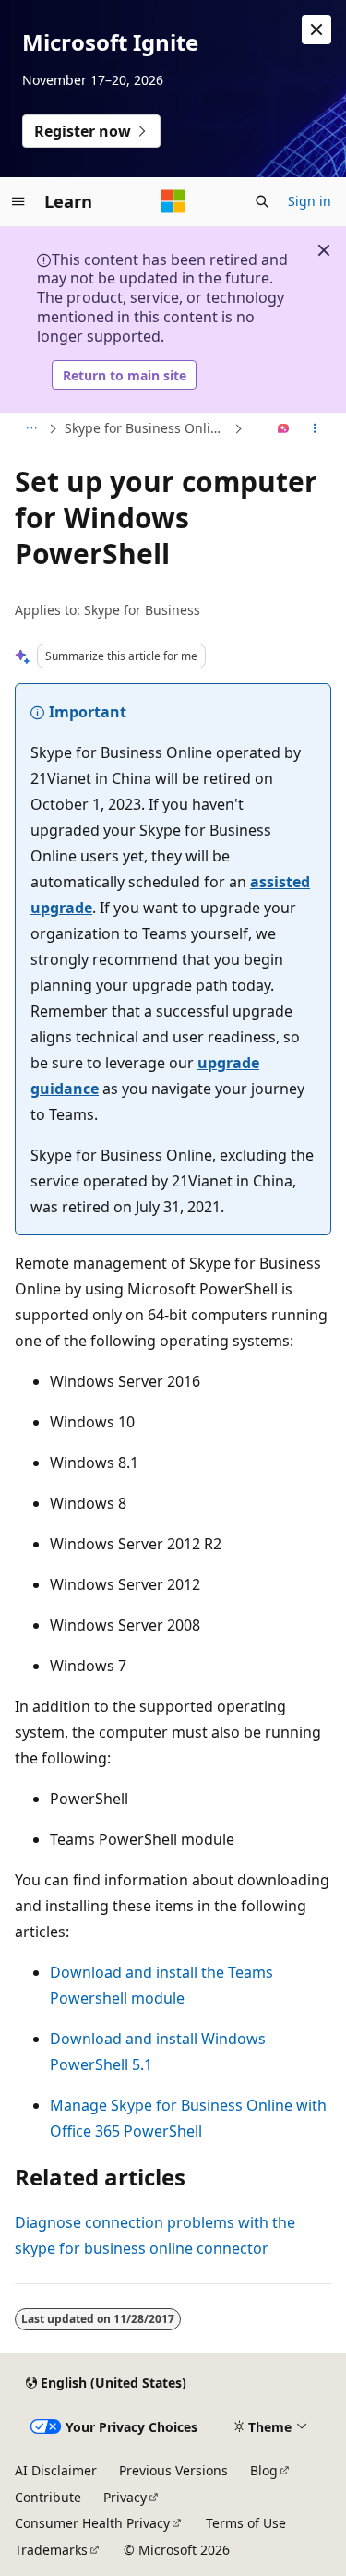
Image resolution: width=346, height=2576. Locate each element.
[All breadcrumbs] (31, 429)
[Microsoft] (173, 201)
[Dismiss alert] (316, 30)
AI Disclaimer (56, 2470)
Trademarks (51, 2550)
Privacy (125, 2497)
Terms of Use (246, 2523)
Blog (264, 2470)
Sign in (310, 201)
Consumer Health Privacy (92, 2523)
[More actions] (315, 429)
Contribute (48, 2497)
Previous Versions (173, 2470)
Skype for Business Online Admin (147, 428)
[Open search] (262, 201)
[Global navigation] (18, 201)
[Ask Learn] (284, 429)
